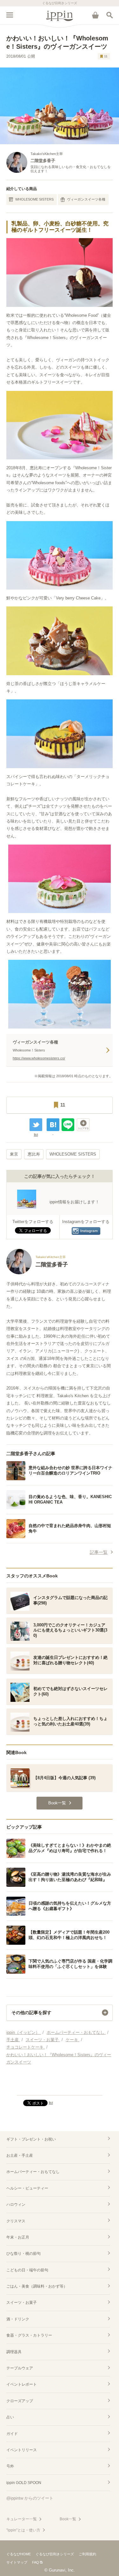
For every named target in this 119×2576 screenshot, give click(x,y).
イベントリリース (22, 2450)
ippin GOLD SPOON (24, 2483)
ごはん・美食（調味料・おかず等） (37, 2286)
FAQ (36, 2562)
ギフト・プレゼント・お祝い (31, 2139)
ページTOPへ (60, 2088)
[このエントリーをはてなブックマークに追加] (53, 1125)
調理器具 (14, 2352)
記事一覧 (99, 1552)
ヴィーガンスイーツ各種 (86, 199)
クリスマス (16, 2221)
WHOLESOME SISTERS (34, 199)
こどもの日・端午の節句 (27, 2270)
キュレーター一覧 (22, 2519)
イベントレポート (22, 2384)
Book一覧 (68, 2519)
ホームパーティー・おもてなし (33, 2172)
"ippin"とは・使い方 (23, 2530)
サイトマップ (17, 2562)
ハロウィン (16, 2204)
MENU (10, 15)
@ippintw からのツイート (30, 2498)
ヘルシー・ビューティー (27, 2188)
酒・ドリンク (18, 2319)
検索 (109, 15)
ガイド (12, 2434)
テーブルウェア (20, 2368)
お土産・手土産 (20, 2155)
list (36, 1135)
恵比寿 (34, 1154)
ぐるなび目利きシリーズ (55, 2554)
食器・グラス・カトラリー (29, 2335)
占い (10, 2417)
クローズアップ (20, 2401)
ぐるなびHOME (19, 2554)
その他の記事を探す (31, 2013)
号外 (10, 2466)
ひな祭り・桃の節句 (23, 2254)
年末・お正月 (18, 2237)
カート (95, 15)
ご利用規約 (87, 2554)
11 (106, 56)
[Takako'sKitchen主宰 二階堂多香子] (37, 1273)
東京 (14, 1154)
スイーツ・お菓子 (22, 2303)
